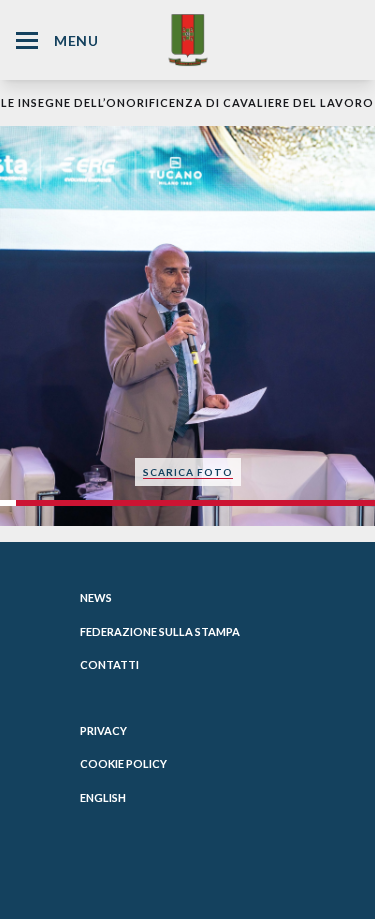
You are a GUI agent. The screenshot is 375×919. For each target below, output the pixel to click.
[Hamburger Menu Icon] (27, 40)
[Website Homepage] (188, 39)
